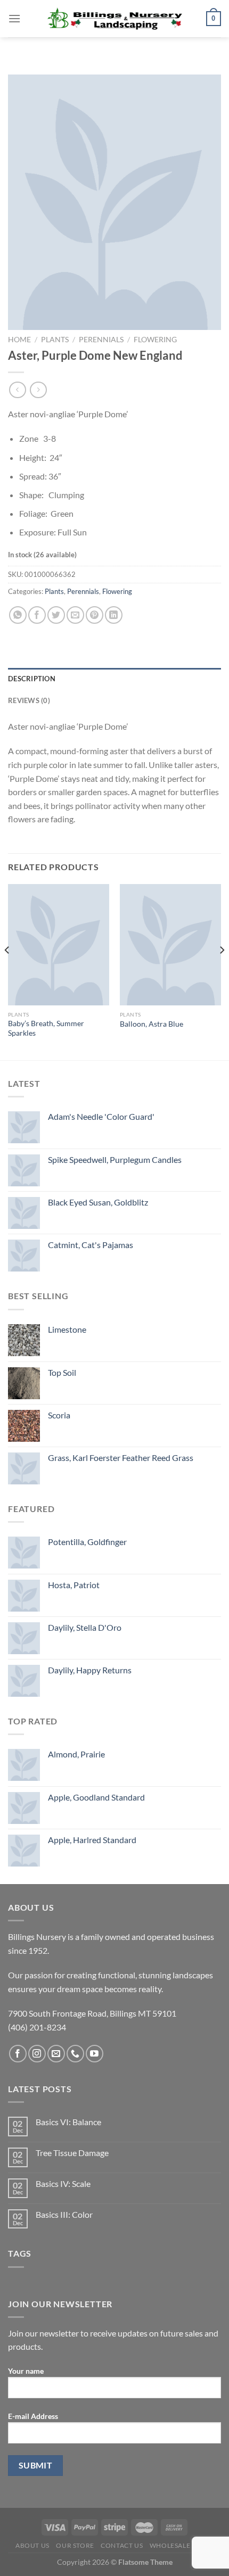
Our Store (75, 2545)
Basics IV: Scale (63, 2183)
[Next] (222, 971)
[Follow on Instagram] (37, 2054)
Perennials (101, 340)
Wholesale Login (182, 2545)
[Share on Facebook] (37, 615)
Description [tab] (32, 679)
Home (19, 340)
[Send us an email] (56, 2054)
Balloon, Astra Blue (152, 1024)
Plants (55, 340)
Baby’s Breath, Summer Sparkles (46, 1028)
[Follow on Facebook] (18, 2054)
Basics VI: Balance (68, 2122)
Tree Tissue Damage (72, 2153)
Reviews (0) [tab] (29, 700)
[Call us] (75, 2054)
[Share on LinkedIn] (114, 615)
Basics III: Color (64, 2214)
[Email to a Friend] (75, 615)
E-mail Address (33, 2416)
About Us (32, 2545)
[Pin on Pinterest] (95, 615)
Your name (26, 2371)
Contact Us (122, 2545)
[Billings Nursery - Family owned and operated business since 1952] (115, 19)
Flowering (155, 340)
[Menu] (14, 18)
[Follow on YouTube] (95, 2054)
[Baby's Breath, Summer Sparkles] (59, 945)
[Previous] (7, 971)
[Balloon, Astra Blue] (170, 945)
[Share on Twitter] (56, 615)
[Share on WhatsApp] (18, 615)
